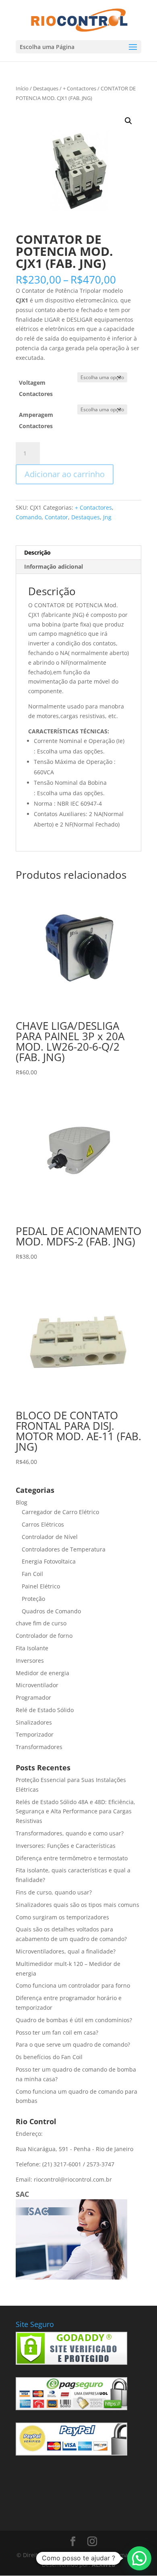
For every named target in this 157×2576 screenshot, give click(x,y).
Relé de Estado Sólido (45, 1710)
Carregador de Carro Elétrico (60, 1512)
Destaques (46, 88)
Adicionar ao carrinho (65, 474)
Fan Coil (32, 1574)
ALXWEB (103, 2565)
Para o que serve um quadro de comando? (73, 2044)
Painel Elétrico (41, 1586)
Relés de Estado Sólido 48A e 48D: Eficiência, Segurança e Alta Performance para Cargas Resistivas (75, 1812)
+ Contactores (80, 88)
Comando (29, 517)
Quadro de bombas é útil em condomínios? (74, 2020)
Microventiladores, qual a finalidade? (66, 1951)
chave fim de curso (41, 1623)
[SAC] (71, 2277)
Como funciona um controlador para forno (73, 1985)
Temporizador (35, 1734)
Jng (107, 517)
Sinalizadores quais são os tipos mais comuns (77, 1905)
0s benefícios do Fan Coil (49, 2057)
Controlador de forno (44, 1636)
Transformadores (39, 1747)
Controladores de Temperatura (64, 1549)
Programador (33, 1697)
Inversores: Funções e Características (66, 1846)
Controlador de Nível (50, 1537)
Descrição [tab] (37, 552)
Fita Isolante (32, 1648)
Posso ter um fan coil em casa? (57, 2032)
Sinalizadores (34, 1722)
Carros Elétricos (43, 1524)
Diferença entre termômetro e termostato (72, 1858)
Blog (22, 1502)
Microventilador (37, 1685)
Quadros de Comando (51, 1611)
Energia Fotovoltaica (49, 1561)
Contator (56, 517)
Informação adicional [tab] (54, 566)
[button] (128, 121)
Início (22, 88)
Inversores (30, 1661)
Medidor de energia (42, 1673)
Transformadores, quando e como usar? (70, 1833)
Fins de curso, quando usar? (54, 1892)
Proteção (33, 1599)
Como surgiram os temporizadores (62, 1917)
